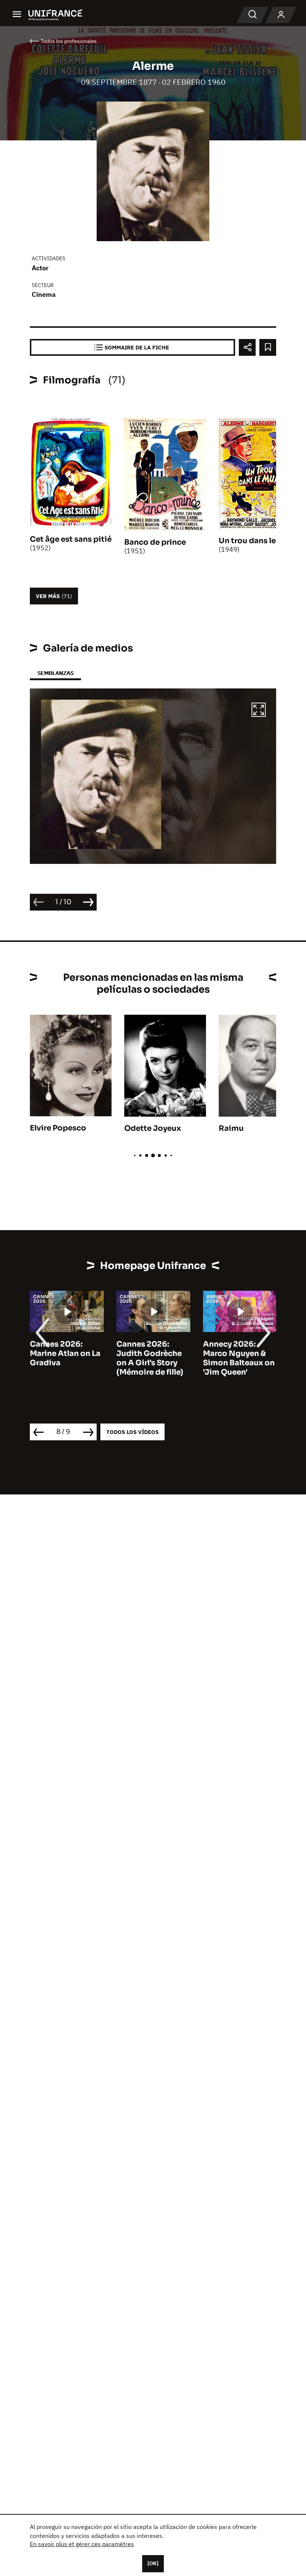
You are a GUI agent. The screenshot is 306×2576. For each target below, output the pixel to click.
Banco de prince (155, 542)
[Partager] (247, 347)
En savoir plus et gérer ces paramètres (82, 2544)
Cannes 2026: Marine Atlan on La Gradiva (65, 1354)
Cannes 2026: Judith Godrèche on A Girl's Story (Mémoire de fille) (150, 1358)
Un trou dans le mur (256, 541)
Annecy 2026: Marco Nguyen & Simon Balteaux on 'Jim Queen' (239, 1358)
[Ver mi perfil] (281, 15)
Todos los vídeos (132, 1432)
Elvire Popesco (58, 1128)
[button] (259, 711)
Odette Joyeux (153, 1128)
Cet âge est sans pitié (71, 539)
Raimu (231, 1128)
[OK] (153, 2563)
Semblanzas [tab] (55, 673)
